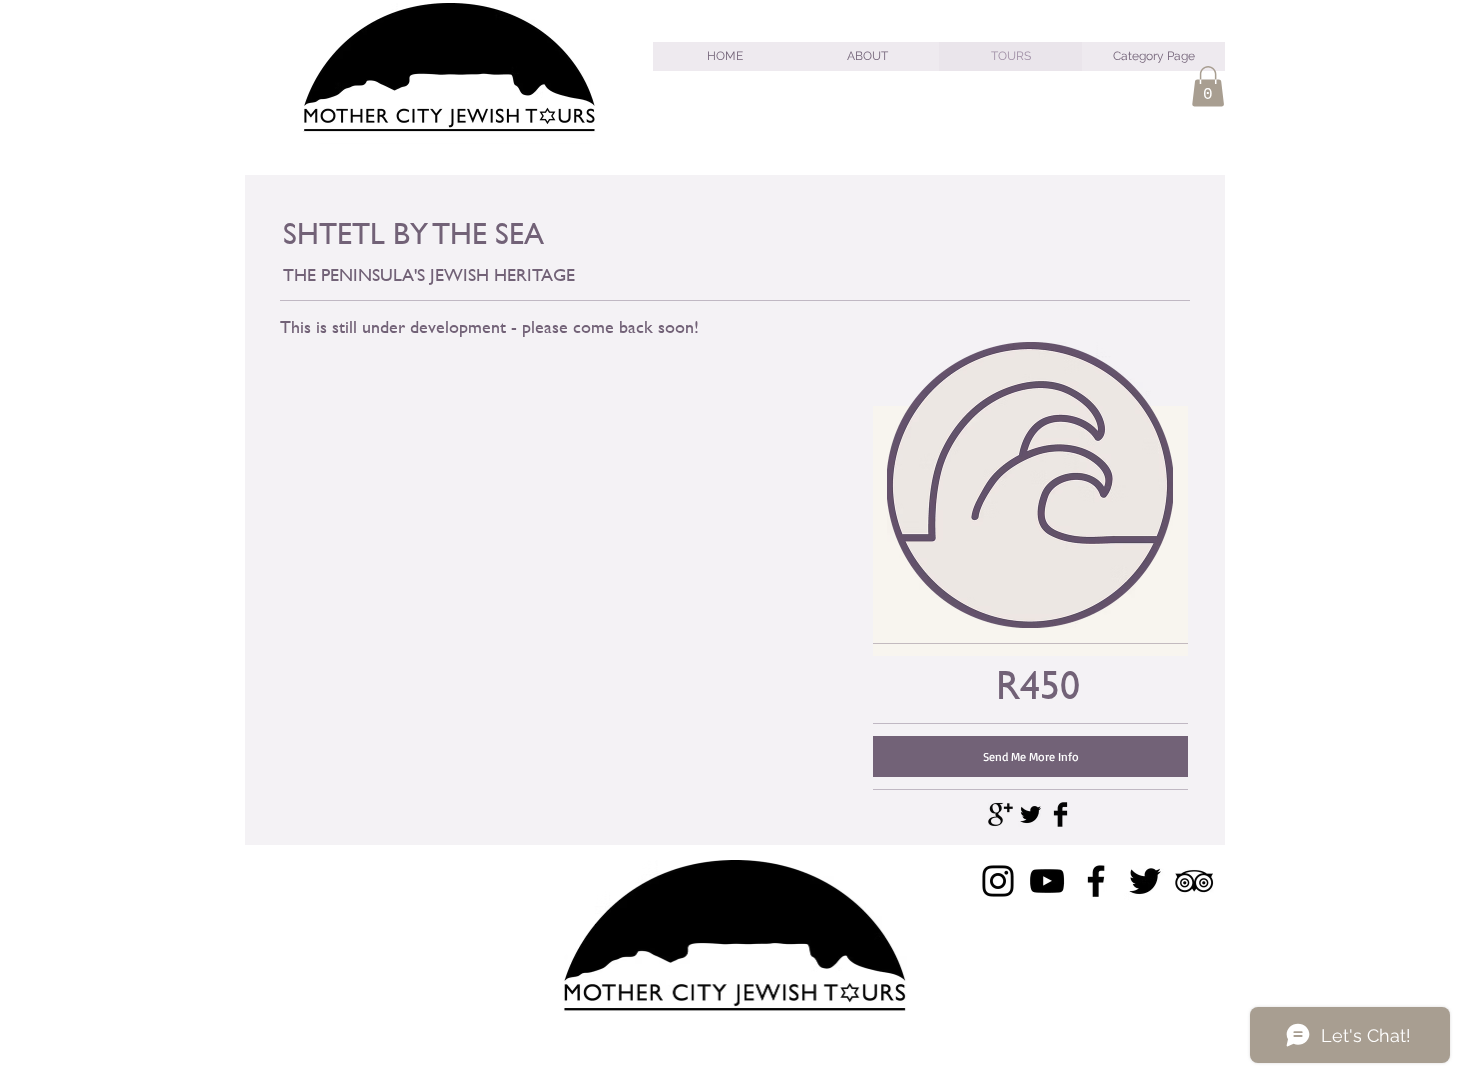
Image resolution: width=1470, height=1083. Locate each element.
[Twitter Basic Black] (1030, 814)
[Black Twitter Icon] (1145, 881)
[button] (1208, 86)
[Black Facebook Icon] (1096, 881)
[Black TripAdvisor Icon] (1194, 881)
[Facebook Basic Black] (1060, 814)
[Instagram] (998, 881)
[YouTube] (1047, 881)
